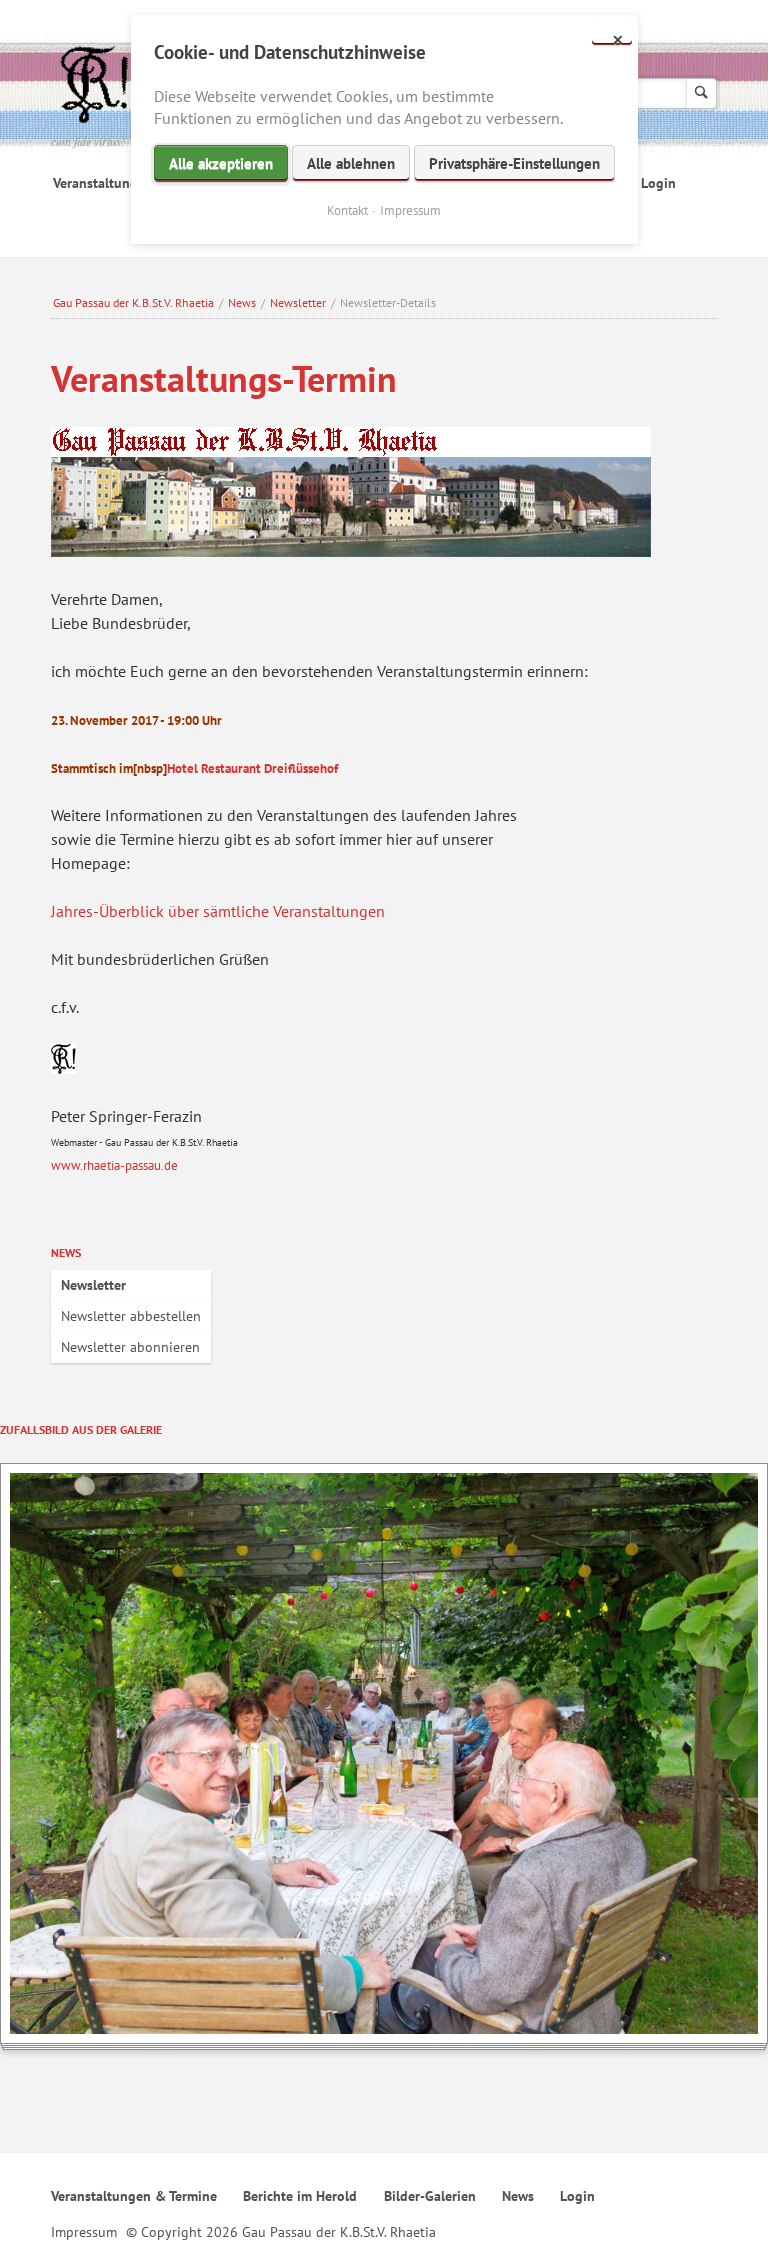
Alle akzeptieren (221, 163)
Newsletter (298, 302)
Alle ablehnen (351, 163)
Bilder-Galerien (430, 2196)
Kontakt (347, 210)
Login (658, 183)
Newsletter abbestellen (131, 1316)
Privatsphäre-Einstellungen (514, 163)
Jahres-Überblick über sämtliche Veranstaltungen (218, 911)
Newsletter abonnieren (130, 1347)
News (242, 302)
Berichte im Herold (300, 2196)
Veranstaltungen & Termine (134, 2196)
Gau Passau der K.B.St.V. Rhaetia (133, 302)
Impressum (84, 2232)
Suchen (701, 93)
